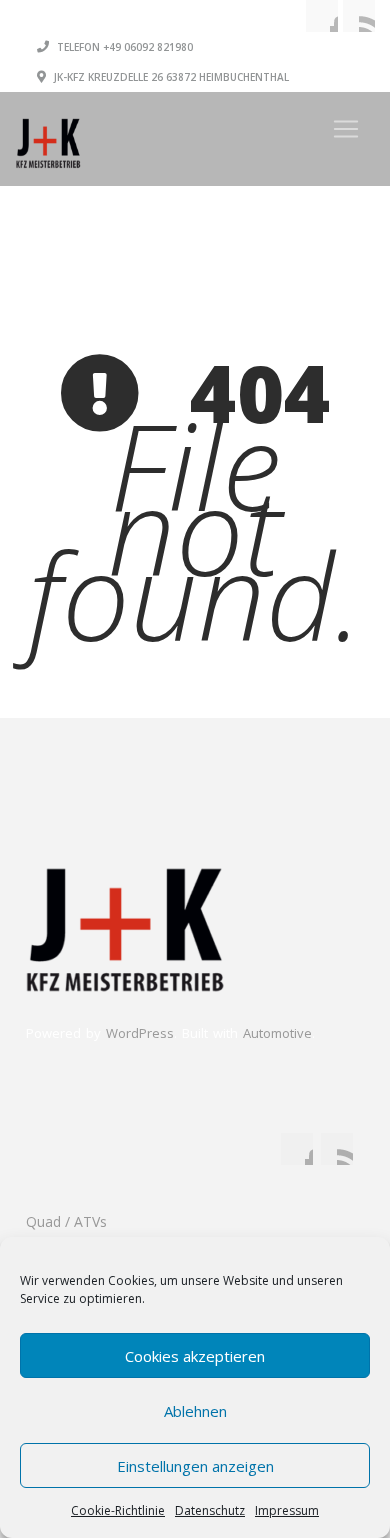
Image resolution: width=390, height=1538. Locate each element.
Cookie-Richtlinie (118, 1510)
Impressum (287, 1510)
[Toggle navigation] (346, 129)
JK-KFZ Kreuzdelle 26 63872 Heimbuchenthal (170, 77)
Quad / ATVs (66, 1221)
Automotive (277, 1033)
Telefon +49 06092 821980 (123, 47)
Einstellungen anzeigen (195, 1466)
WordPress (140, 1033)
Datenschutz (210, 1510)
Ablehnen (195, 1411)
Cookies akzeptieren (195, 1356)
